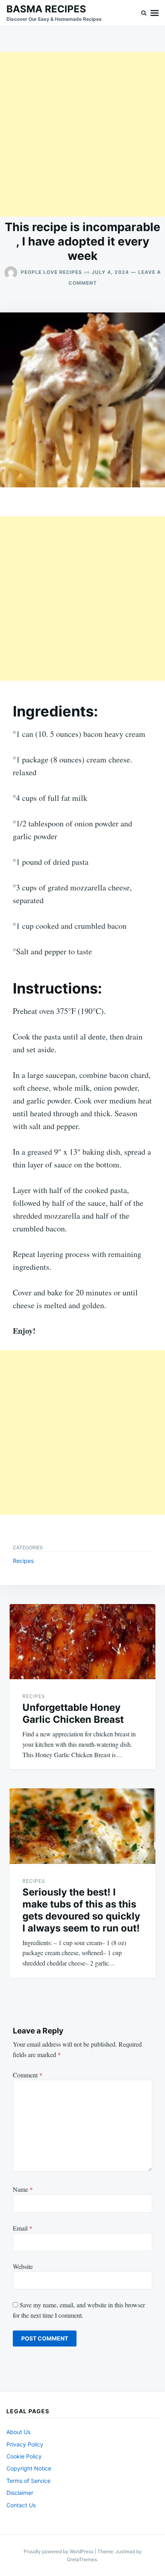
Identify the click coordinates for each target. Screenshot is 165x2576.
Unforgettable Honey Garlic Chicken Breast (73, 1713)
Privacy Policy (25, 2444)
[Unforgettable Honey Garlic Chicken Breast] (82, 1642)
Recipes (23, 1561)
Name (23, 2189)
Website (23, 2266)
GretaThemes (82, 2559)
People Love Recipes (51, 272)
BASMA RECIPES (46, 9)
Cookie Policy (24, 2456)
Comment (28, 2075)
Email (23, 2228)
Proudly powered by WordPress (59, 2551)
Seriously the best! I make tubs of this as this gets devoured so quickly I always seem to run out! (81, 1910)
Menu (155, 13)
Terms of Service (28, 2481)
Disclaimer (20, 2493)
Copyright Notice (29, 2468)
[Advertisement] (82, 134)
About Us (18, 2432)
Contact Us (21, 2505)
